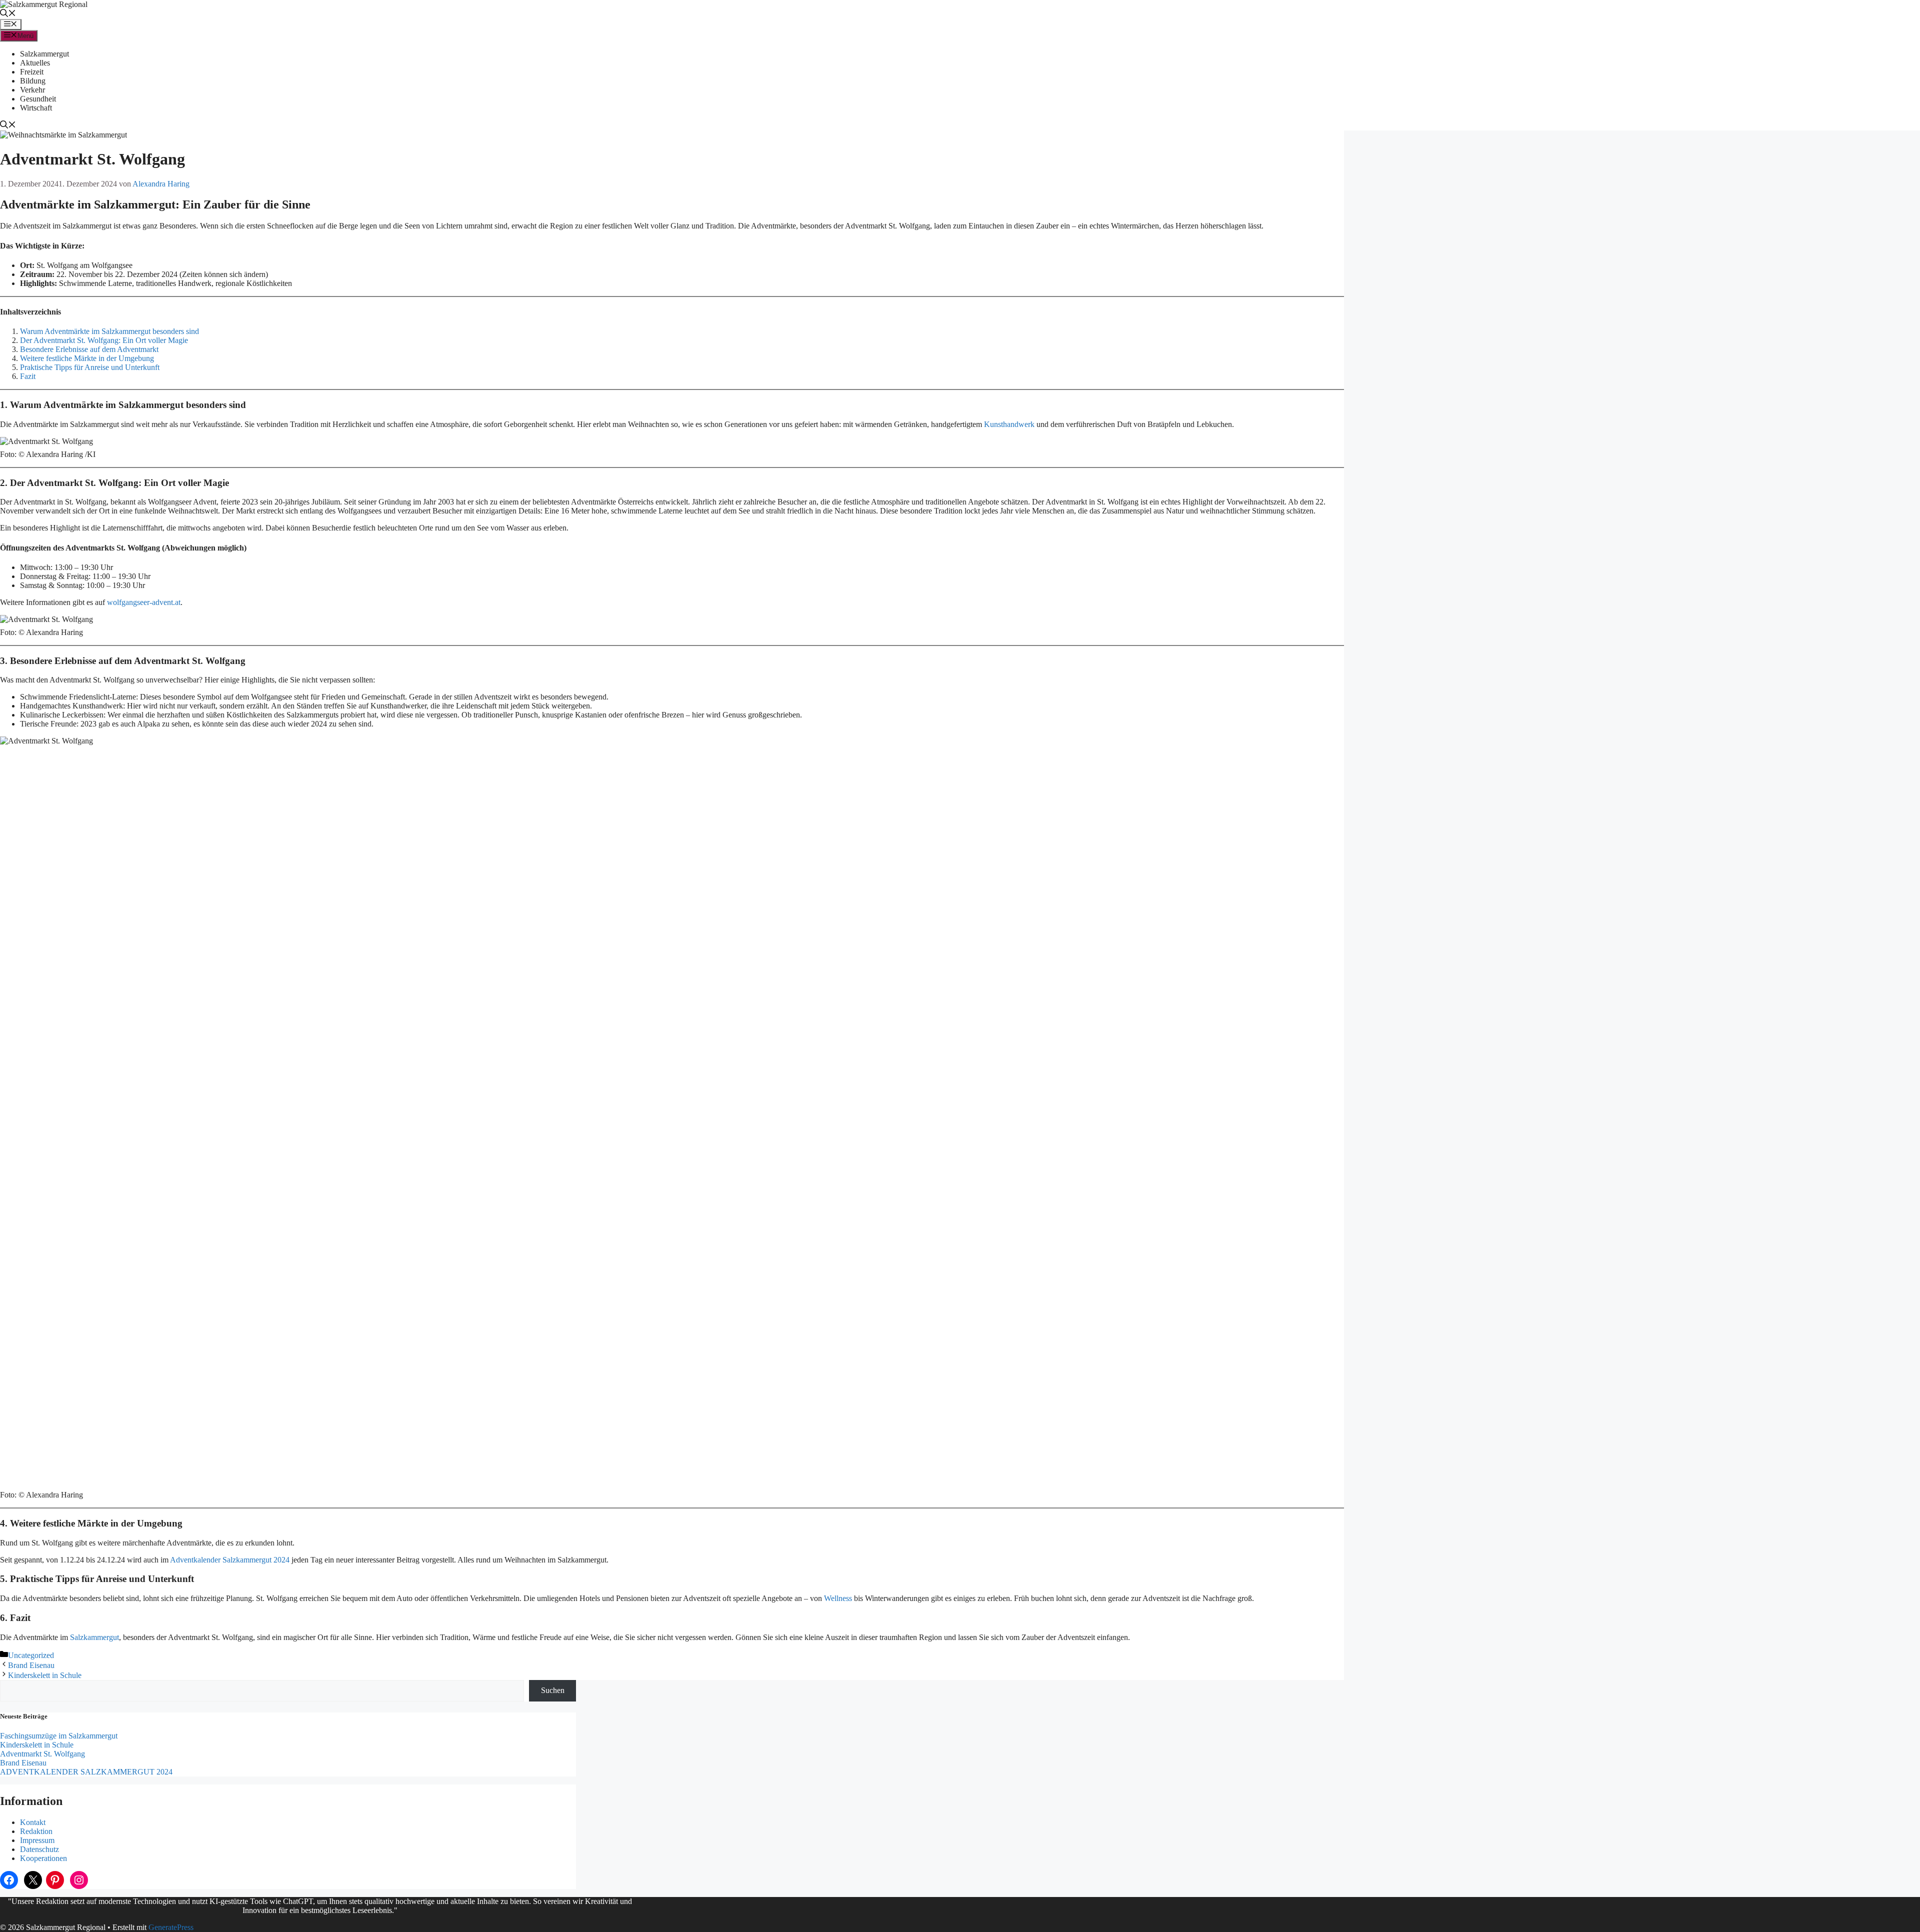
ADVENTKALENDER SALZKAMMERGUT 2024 (86, 1772)
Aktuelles (35, 63)
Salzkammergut (44, 54)
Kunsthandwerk (1009, 424)
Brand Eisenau (31, 1665)
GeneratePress (171, 1927)
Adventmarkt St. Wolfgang (42, 1754)
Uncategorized (31, 1655)
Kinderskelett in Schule (45, 1675)
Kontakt (33, 1822)
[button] (8, 14)
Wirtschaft (36, 108)
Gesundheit (38, 99)
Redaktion (36, 1831)
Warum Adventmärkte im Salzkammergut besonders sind (109, 331)
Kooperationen (43, 1858)
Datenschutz (39, 1849)
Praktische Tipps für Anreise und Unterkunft (90, 367)
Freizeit (32, 72)
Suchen (553, 1690)
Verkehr (32, 90)
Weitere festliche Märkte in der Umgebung (87, 358)
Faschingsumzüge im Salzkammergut (59, 1736)
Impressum (37, 1840)
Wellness (838, 1598)
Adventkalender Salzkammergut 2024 (230, 1560)
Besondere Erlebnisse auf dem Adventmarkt (89, 349)
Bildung (33, 81)
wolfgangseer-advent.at (144, 602)
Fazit (28, 376)
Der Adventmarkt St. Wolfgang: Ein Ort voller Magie (104, 340)
